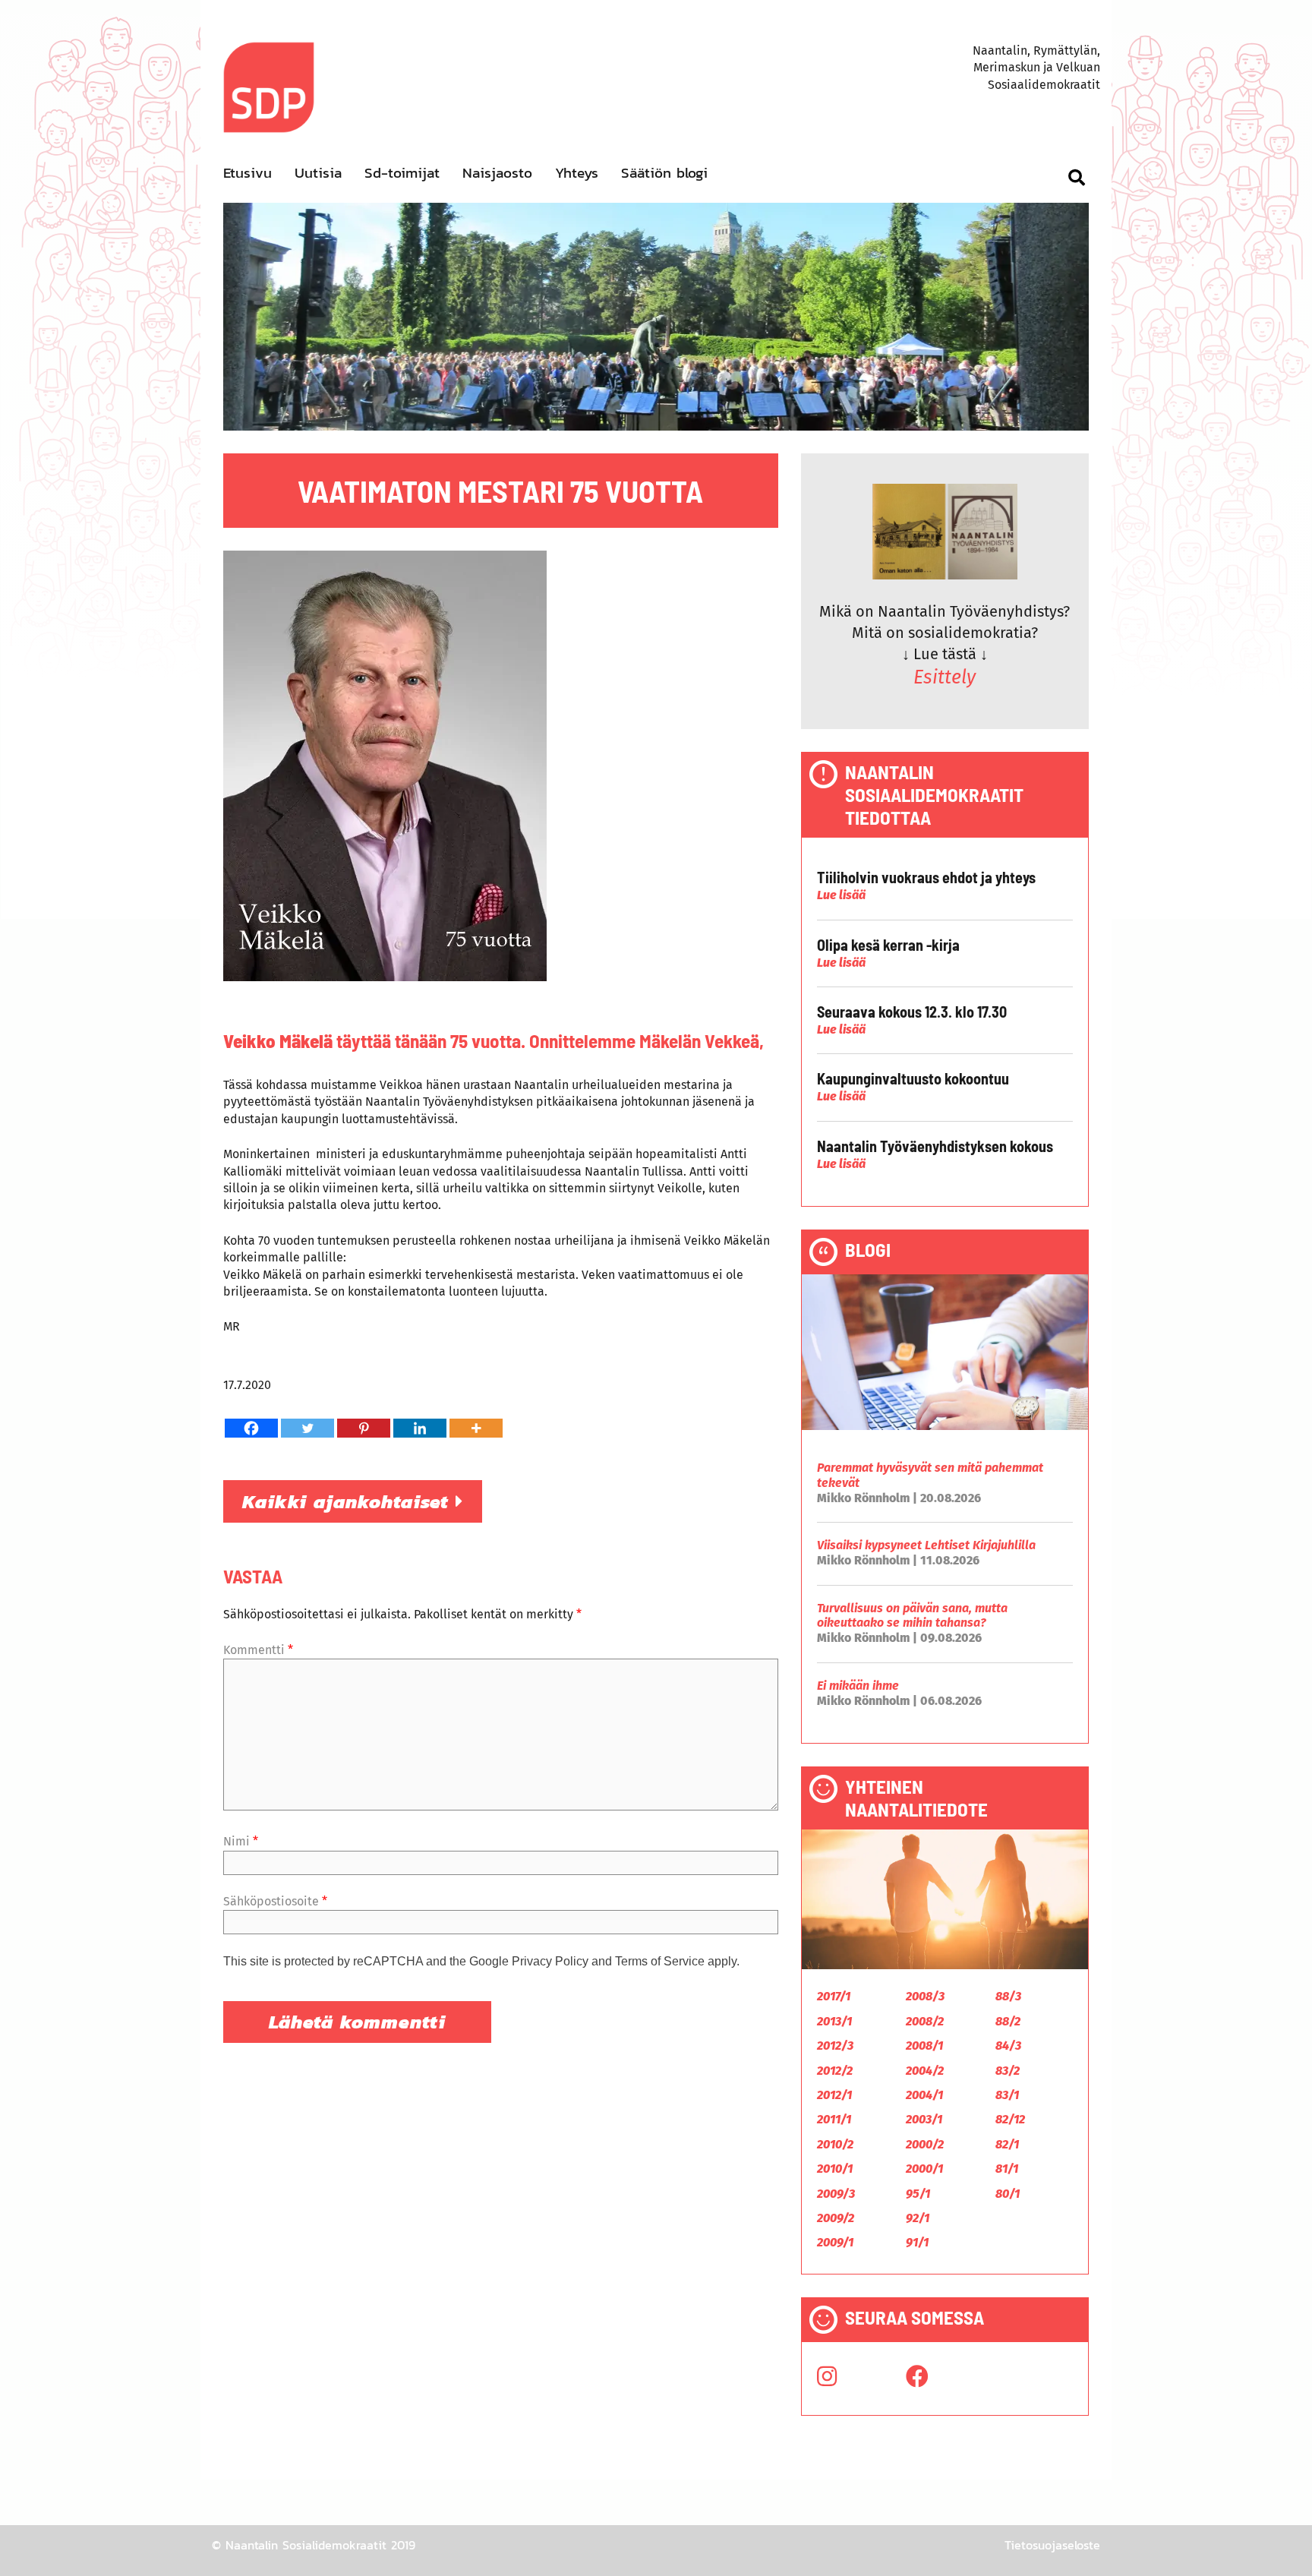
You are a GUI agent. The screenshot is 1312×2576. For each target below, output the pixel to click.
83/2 (1008, 2071)
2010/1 (835, 2169)
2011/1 (834, 2119)
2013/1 (834, 2021)
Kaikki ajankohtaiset (349, 1501)
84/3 (1008, 2046)
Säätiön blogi (664, 173)
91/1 (917, 2242)
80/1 (1008, 2194)
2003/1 (924, 2119)
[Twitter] (307, 1428)
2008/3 (925, 1996)
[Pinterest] (364, 1428)
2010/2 (835, 2144)
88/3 (1008, 1996)
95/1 (918, 2194)
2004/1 (924, 2095)
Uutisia (318, 173)
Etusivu (248, 173)
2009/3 (836, 2194)
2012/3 (835, 2046)
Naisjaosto (497, 173)
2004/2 (925, 2071)
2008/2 (925, 2021)
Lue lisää (841, 895)
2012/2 (835, 2071)
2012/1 (834, 2095)
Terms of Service (660, 1961)
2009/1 (835, 2242)
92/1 (918, 2218)
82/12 (1010, 2119)
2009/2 (836, 2218)
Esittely (945, 677)
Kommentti (258, 1650)
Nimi (241, 1841)
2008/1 (924, 2046)
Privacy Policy (550, 1961)
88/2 (1008, 2021)
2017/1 (834, 1996)
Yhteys (577, 173)
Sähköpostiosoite (275, 1901)
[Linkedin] (420, 1428)
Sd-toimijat (402, 173)
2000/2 (925, 2144)
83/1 (1007, 2095)
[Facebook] (251, 1428)
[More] (476, 1428)
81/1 (1007, 2169)
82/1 (1007, 2144)
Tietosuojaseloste (1052, 2545)
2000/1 (924, 2169)
